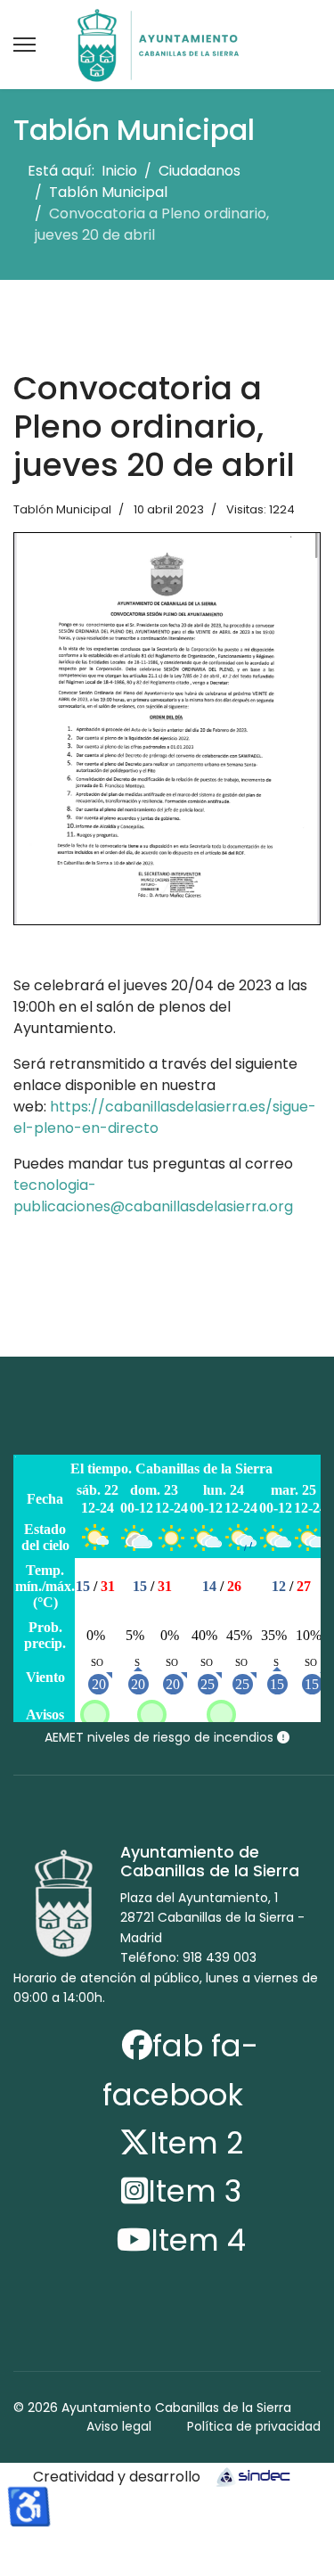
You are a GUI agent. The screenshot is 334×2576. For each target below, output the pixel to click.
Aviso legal (119, 2426)
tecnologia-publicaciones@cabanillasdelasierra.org (153, 1196)
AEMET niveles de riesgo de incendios (161, 1737)
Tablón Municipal (62, 509)
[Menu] (24, 45)
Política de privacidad (254, 2426)
